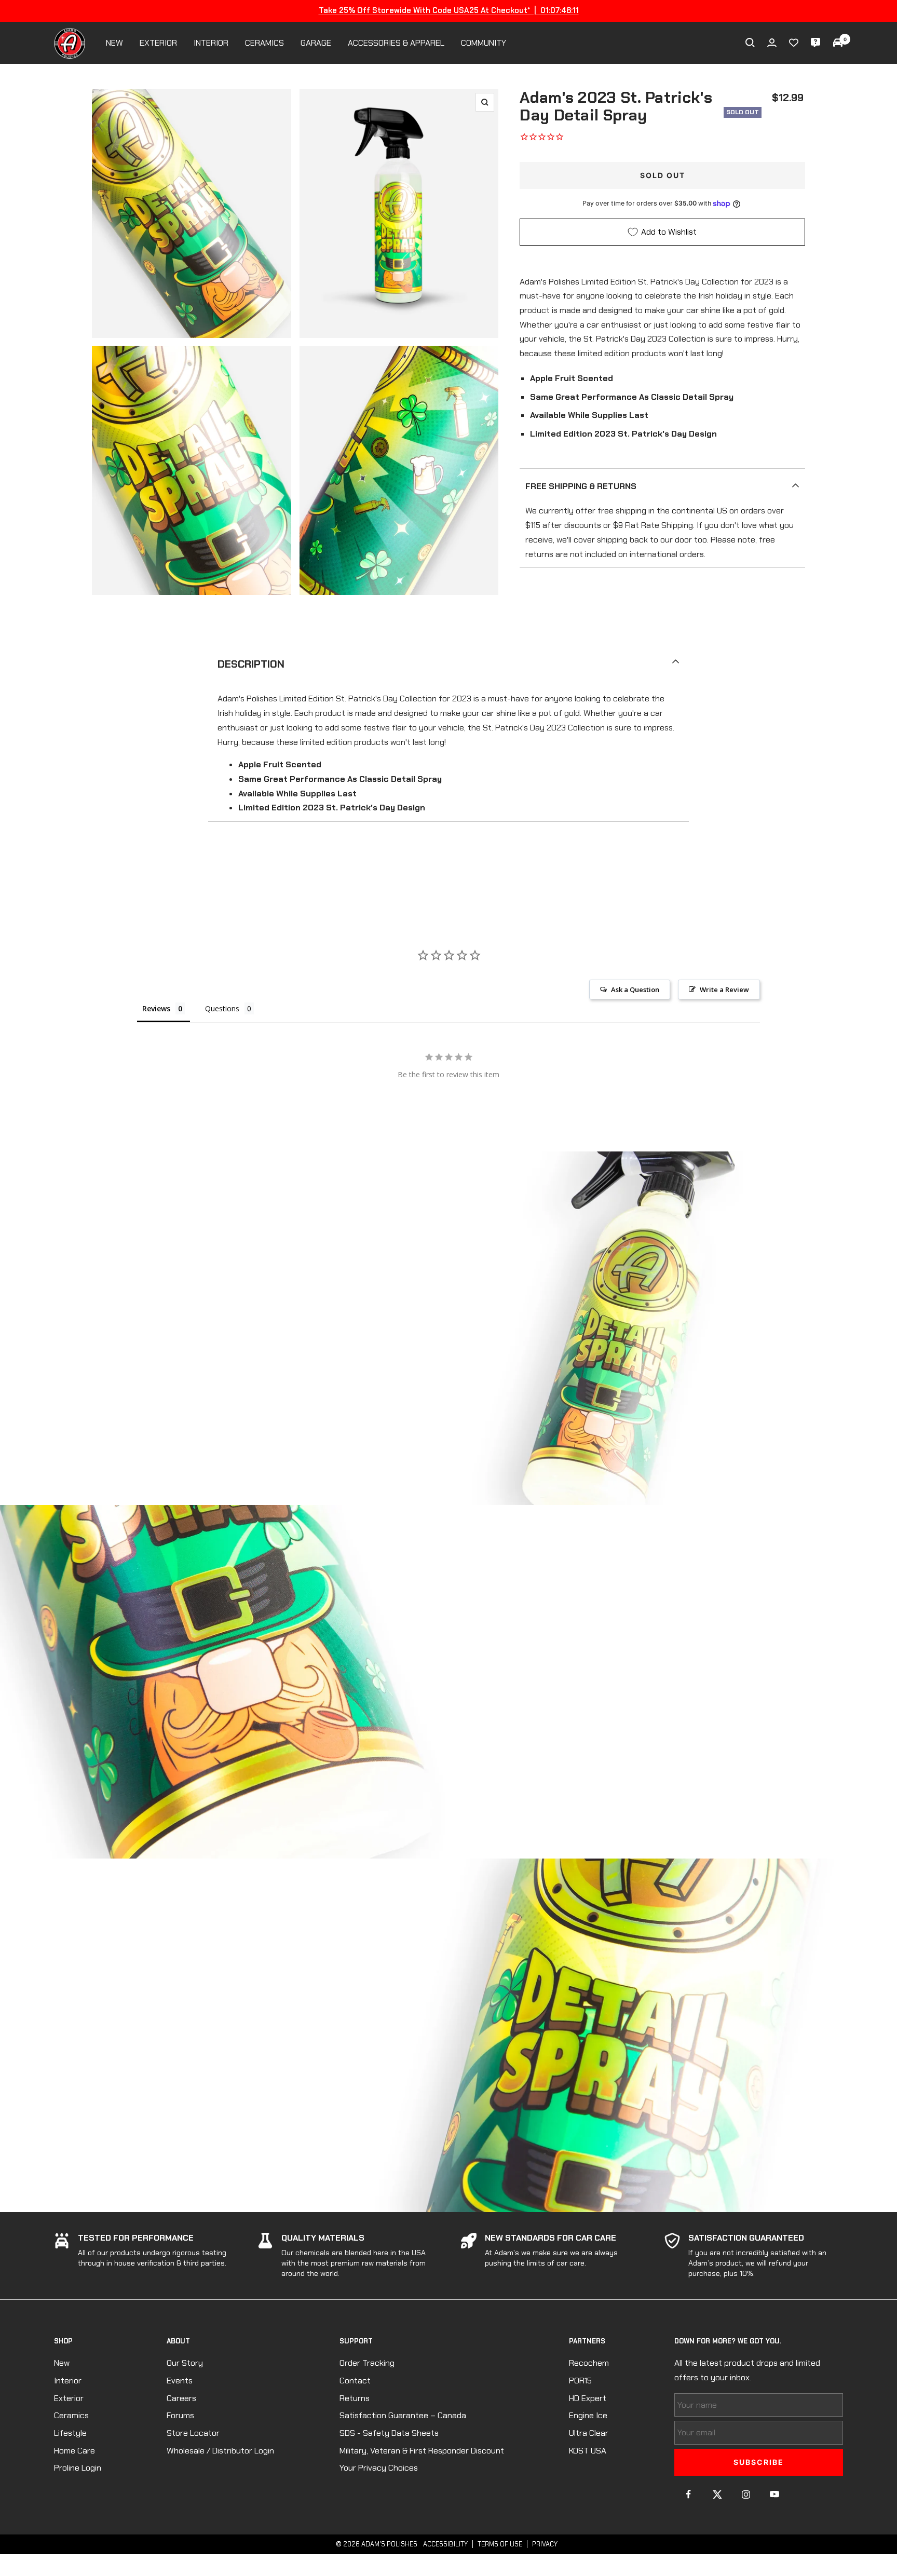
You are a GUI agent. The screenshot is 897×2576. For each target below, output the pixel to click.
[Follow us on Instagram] (746, 2494)
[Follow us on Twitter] (717, 2494)
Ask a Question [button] (635, 989)
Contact (355, 2381)
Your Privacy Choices (379, 2468)
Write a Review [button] (724, 989)
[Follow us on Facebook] (689, 2494)
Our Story (185, 2363)
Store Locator (193, 2433)
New (62, 2363)
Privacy (545, 2544)
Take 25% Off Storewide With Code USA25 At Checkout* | (449, 10)
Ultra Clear (589, 2433)
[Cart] (838, 43)
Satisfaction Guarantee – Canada (403, 2415)
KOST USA (588, 2451)
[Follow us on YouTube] (774, 2494)
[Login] (772, 43)
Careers (181, 2398)
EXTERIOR (158, 43)
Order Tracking (367, 2363)
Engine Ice (588, 2415)
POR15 (580, 2381)
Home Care (74, 2451)
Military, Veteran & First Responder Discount (422, 2451)
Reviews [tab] (156, 1008)
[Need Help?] (816, 43)
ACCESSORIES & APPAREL (396, 43)
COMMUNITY (484, 43)
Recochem (589, 2363)
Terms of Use (500, 2544)
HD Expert (588, 2398)
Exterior (69, 2398)
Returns (355, 2398)
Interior (68, 2381)
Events (180, 2381)
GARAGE (316, 43)
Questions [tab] (222, 1008)
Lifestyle (70, 2433)
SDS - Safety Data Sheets (389, 2433)
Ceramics (71, 2415)
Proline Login (78, 2468)
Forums (180, 2415)
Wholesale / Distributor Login (220, 2451)
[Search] (750, 43)
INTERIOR (211, 43)
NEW (114, 43)
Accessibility (445, 2544)
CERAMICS (264, 43)
